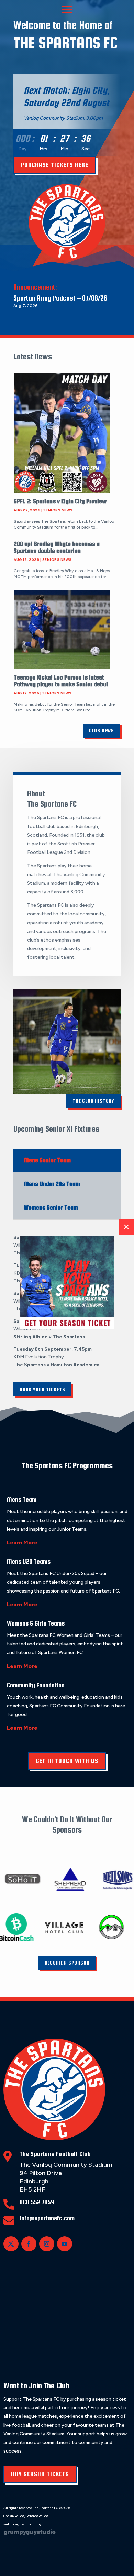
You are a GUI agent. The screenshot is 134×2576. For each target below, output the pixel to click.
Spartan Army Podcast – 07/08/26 (60, 298)
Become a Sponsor (67, 1963)
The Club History (93, 1101)
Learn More (22, 1542)
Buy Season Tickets (40, 2474)
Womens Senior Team (51, 1208)
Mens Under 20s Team (52, 1184)
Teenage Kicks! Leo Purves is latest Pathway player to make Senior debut (61, 681)
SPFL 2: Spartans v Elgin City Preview (60, 501)
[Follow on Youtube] (65, 2244)
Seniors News (58, 510)
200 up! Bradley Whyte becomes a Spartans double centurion (57, 547)
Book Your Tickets (42, 1389)
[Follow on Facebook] (29, 2244)
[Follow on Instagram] (47, 2244)
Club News (102, 731)
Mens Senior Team (47, 1160)
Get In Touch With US (67, 1761)
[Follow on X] (11, 2244)
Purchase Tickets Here (55, 165)
